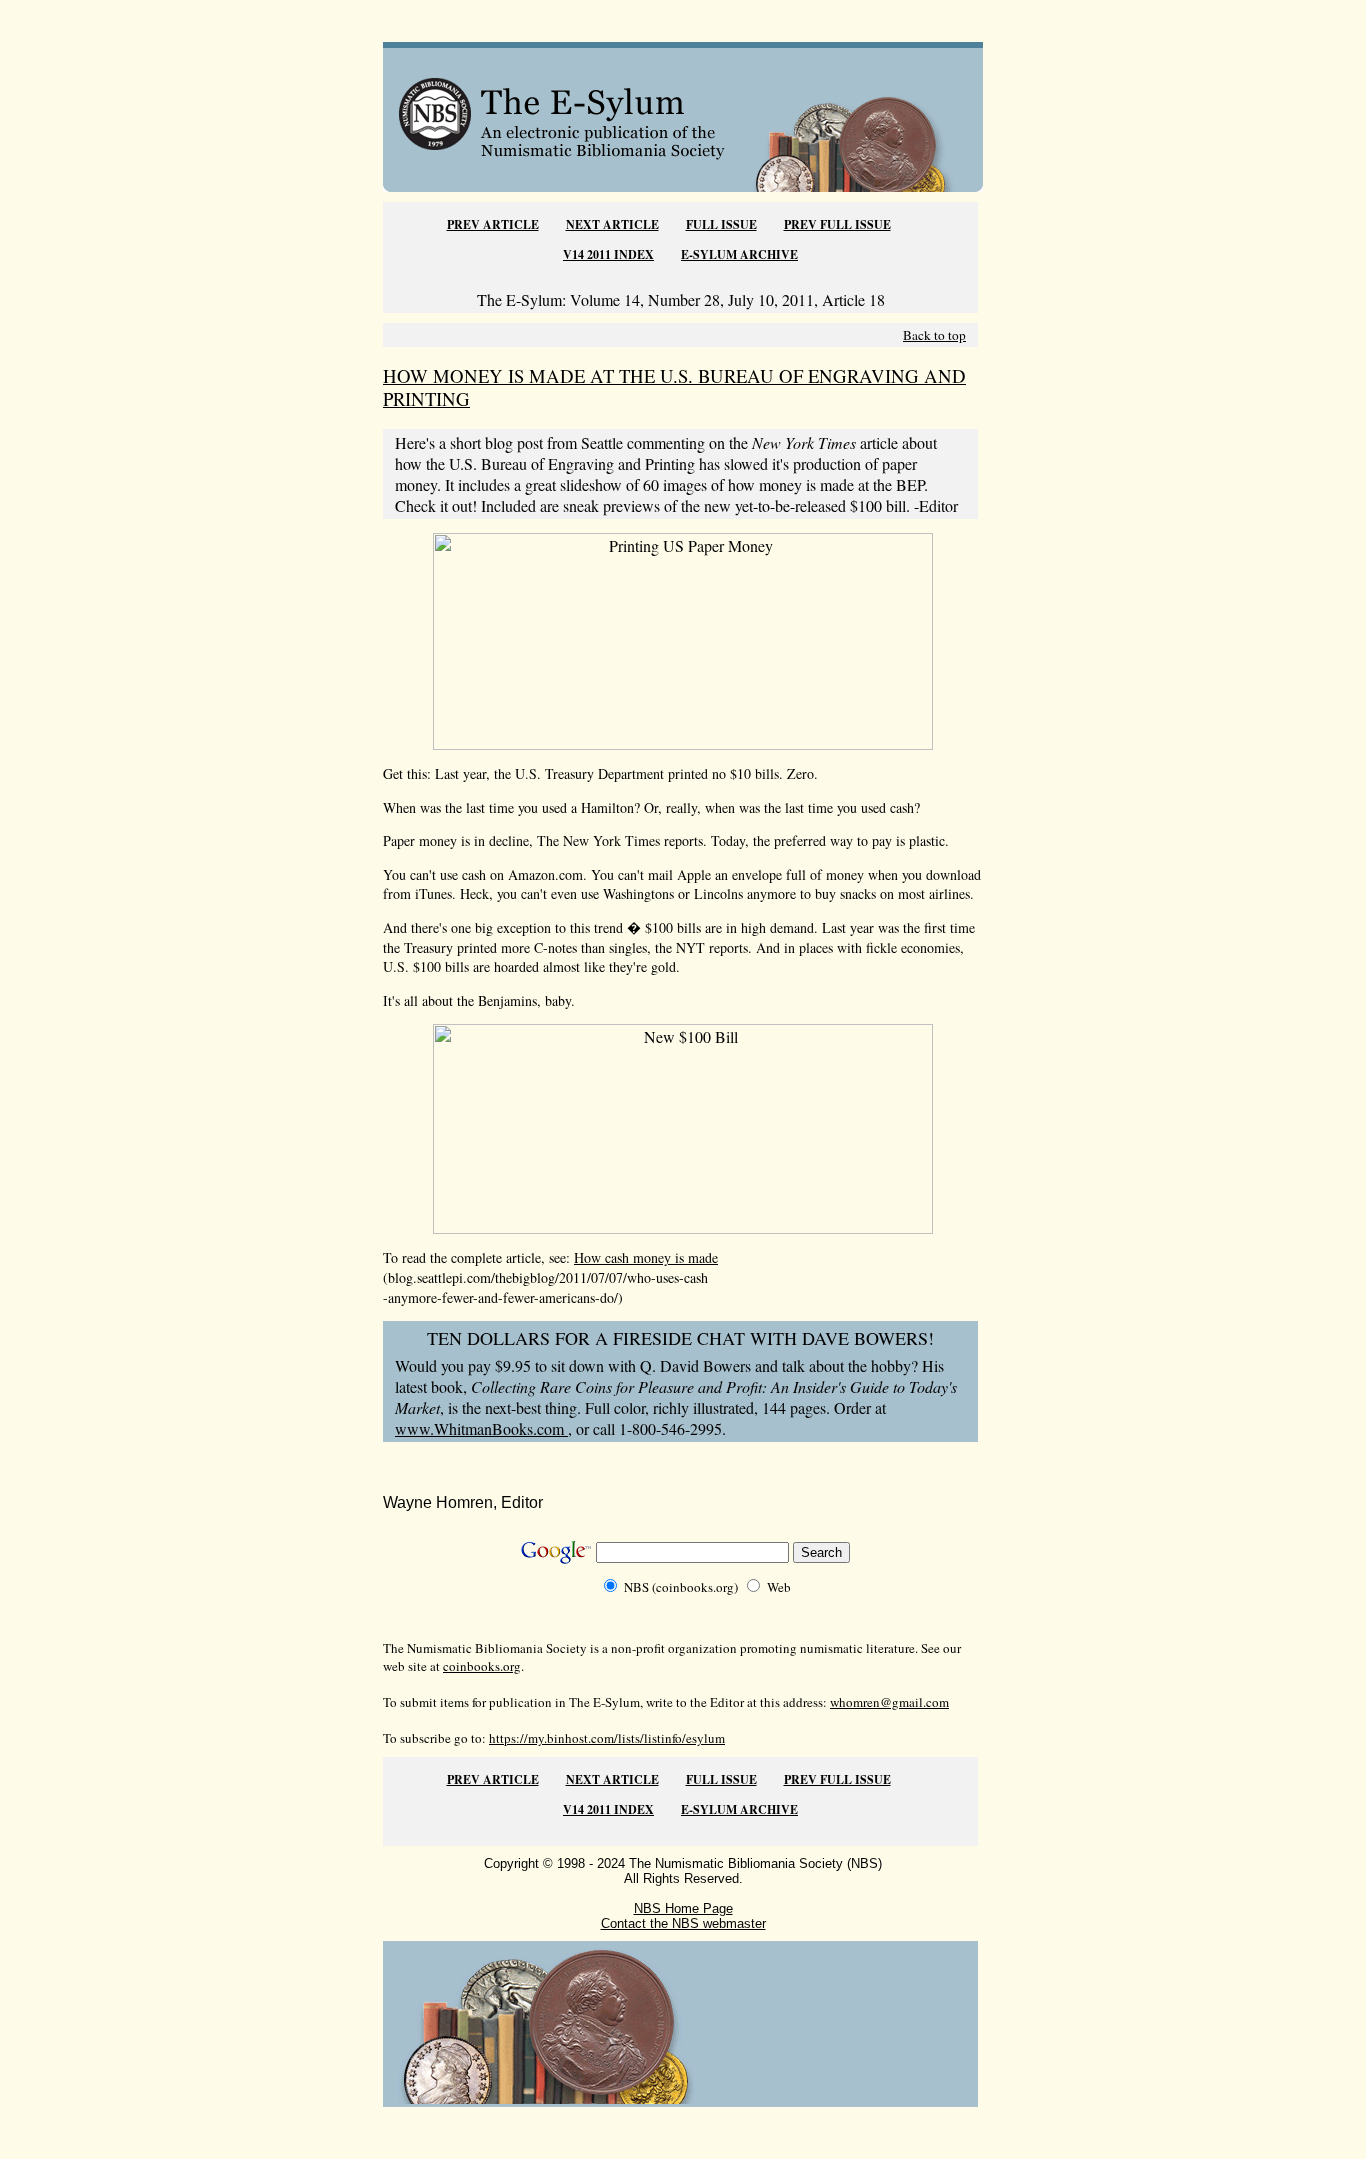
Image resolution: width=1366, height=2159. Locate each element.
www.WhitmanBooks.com (481, 1428)
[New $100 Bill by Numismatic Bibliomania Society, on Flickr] (683, 1227)
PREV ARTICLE (493, 224)
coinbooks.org (482, 1666)
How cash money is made (646, 1257)
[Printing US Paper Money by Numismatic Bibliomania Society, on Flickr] (683, 743)
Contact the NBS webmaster (683, 1923)
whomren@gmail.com (889, 1702)
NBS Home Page (683, 1908)
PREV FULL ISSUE (837, 224)
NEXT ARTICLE (612, 224)
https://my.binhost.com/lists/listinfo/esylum (607, 1738)
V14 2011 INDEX (608, 254)
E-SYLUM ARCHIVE (739, 254)
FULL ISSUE (721, 224)
